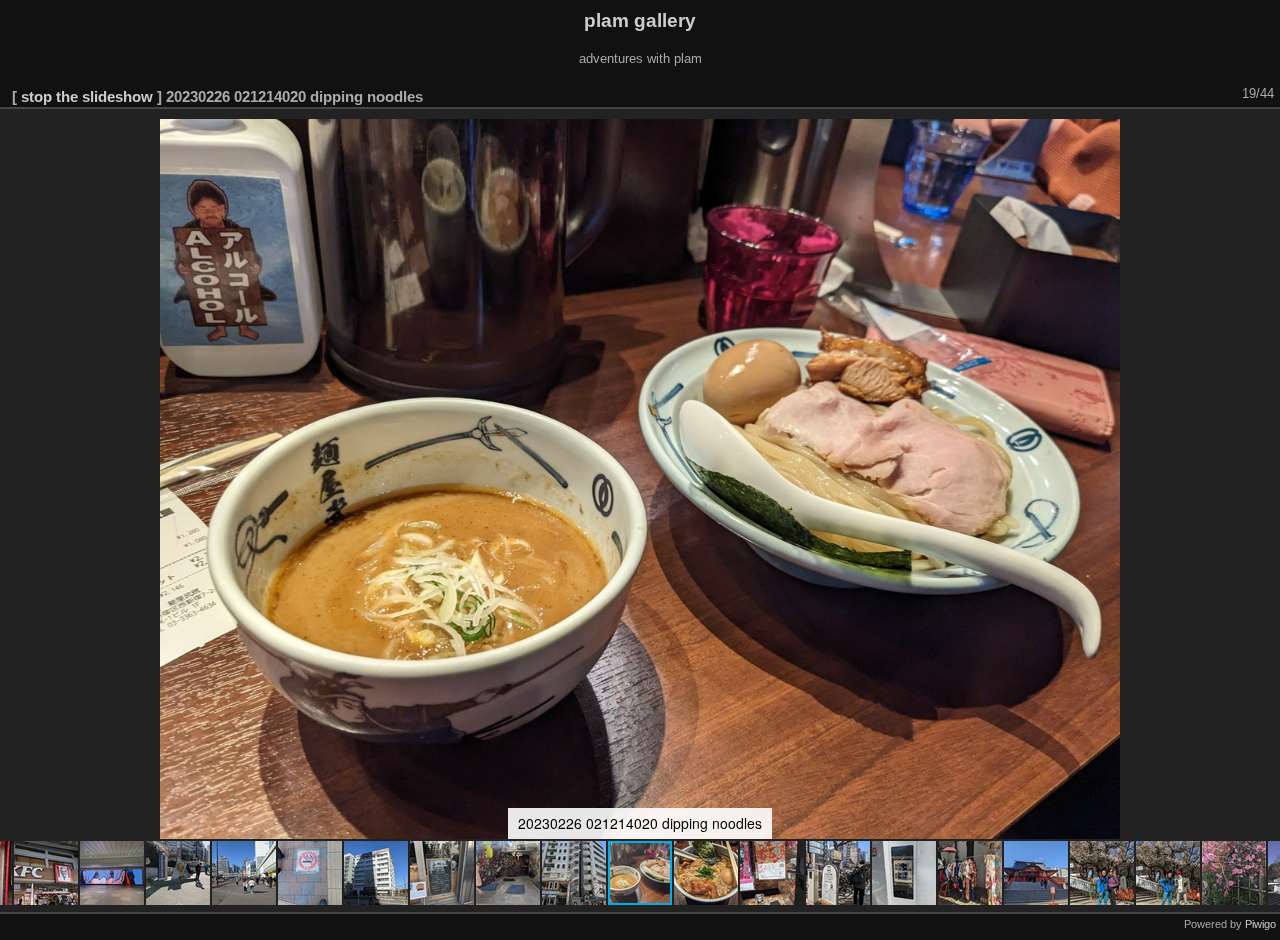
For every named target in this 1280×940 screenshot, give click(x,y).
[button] (47, 873)
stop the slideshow (87, 96)
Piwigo (1260, 924)
